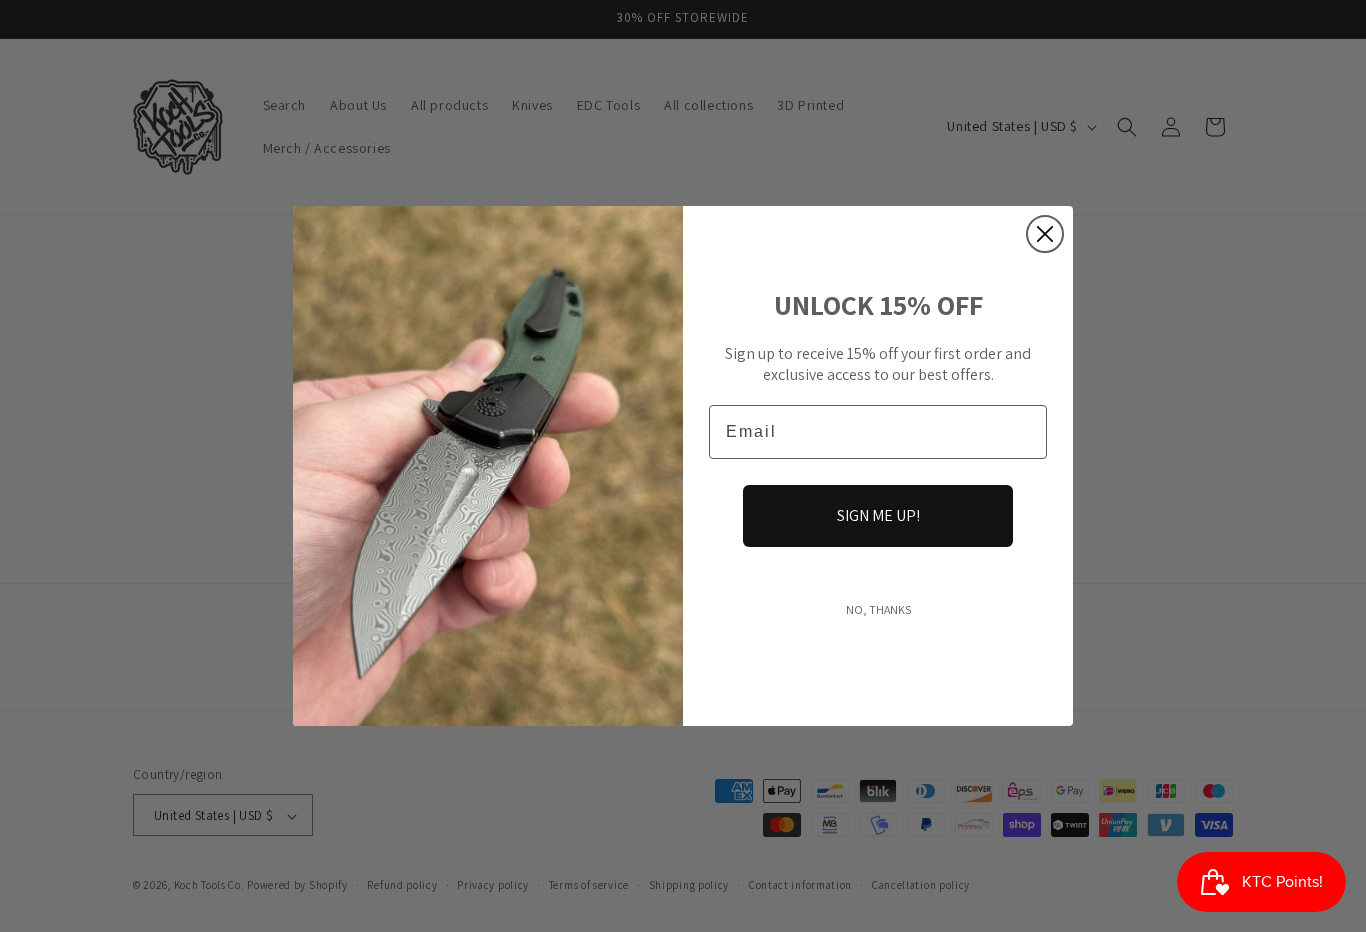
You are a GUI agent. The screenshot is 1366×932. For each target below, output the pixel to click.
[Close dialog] (1045, 234)
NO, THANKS (878, 609)
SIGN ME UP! (878, 515)
